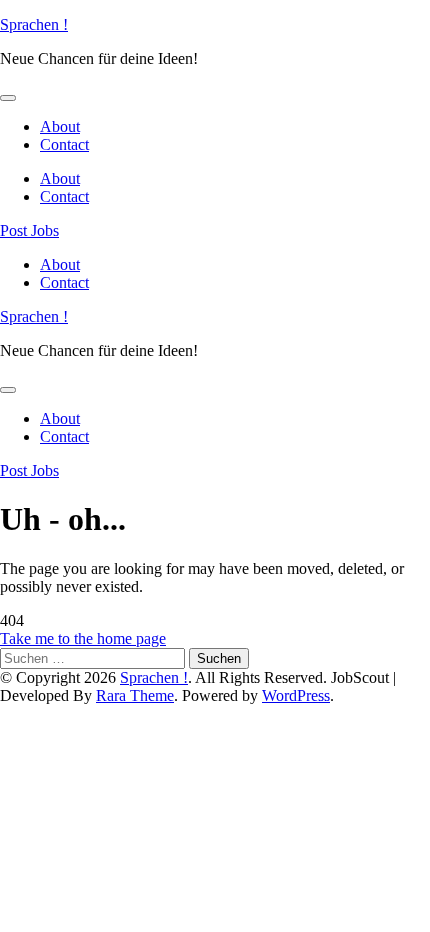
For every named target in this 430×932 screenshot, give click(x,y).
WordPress (296, 695)
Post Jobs (29, 230)
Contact (64, 144)
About (60, 126)
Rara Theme (135, 695)
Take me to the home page (83, 638)
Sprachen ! (34, 24)
